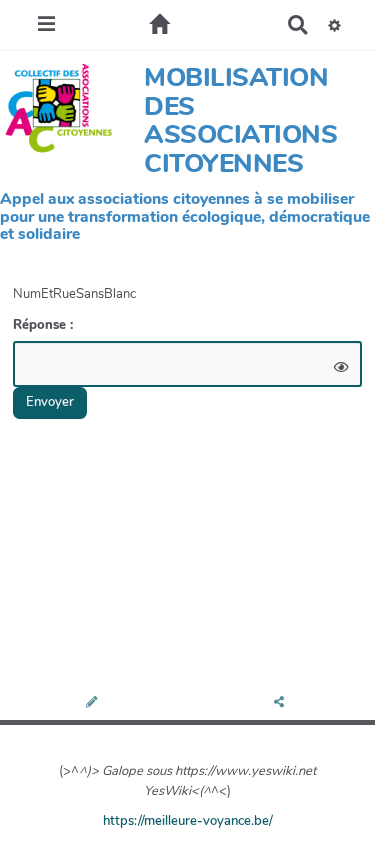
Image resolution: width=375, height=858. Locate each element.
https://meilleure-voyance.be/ (188, 821)
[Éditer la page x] (93, 703)
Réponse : (45, 325)
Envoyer (50, 402)
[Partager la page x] (281, 703)
